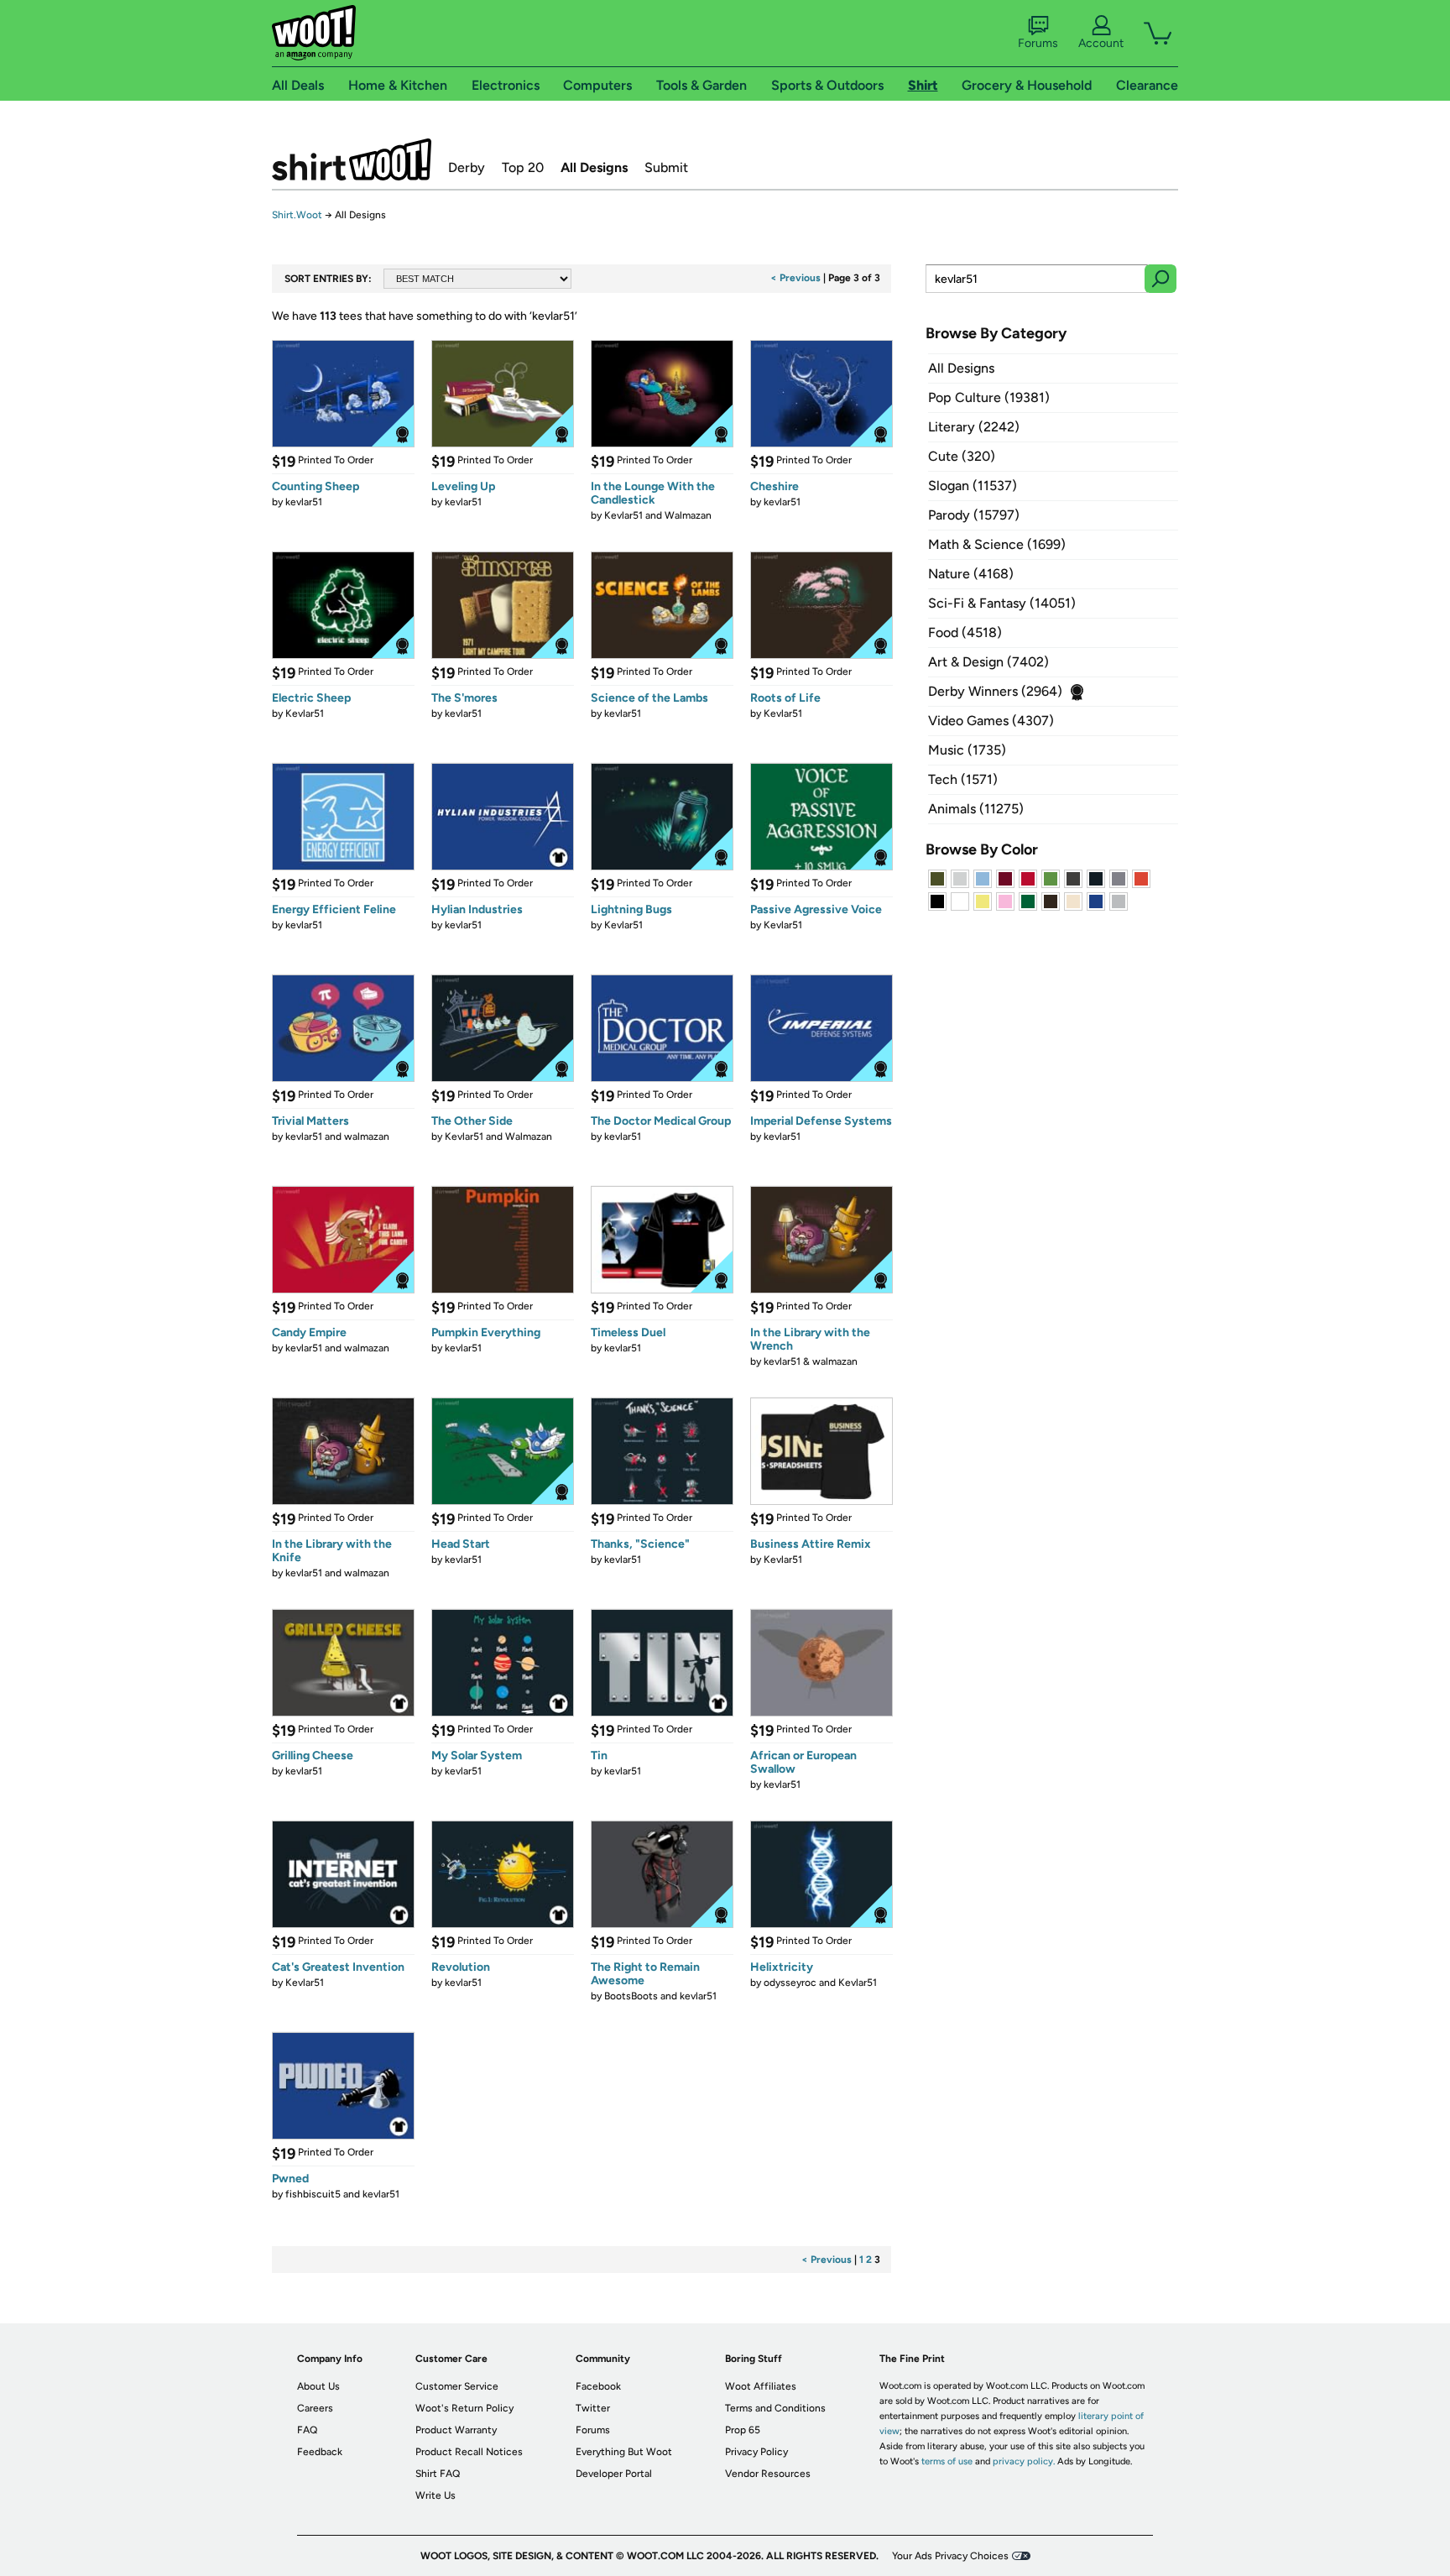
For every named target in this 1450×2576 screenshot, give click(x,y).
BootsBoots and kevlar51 (660, 1996)
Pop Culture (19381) (989, 397)
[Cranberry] (1005, 879)
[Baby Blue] (983, 879)
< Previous (795, 278)
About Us (318, 2386)
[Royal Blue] (1096, 901)
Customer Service (457, 2386)
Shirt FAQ (438, 2474)
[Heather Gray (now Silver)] (1119, 901)
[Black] (937, 901)
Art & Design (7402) (988, 662)
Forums (1038, 43)
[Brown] (1051, 901)
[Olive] (937, 879)
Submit (666, 167)
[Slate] (1119, 879)
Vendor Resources (768, 2474)
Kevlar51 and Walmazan (658, 515)
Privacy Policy (756, 2452)
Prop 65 (743, 2430)
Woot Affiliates (761, 2386)
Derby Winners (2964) (995, 691)
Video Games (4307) (991, 721)
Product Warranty (456, 2430)
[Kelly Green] (1028, 901)
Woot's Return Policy (464, 2408)
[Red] (1028, 879)
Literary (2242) (974, 427)
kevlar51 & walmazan (811, 1361)
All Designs (594, 167)
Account (1101, 43)
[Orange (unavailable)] (1141, 879)
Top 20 (523, 167)
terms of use (947, 2461)
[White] (960, 901)
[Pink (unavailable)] (1005, 901)
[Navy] (1096, 879)
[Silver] (960, 879)
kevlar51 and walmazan (337, 1136)
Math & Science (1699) (997, 544)
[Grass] (1051, 879)
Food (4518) (965, 632)
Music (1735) (967, 750)
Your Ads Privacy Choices (950, 2556)
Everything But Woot (624, 2452)
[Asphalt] (1073, 879)
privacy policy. (1024, 2461)
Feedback (320, 2452)
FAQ (307, 2430)
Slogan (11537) (973, 486)
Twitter (593, 2408)
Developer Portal (614, 2474)
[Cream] (1073, 901)
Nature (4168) (971, 574)
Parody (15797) (974, 515)
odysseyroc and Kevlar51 (820, 1983)
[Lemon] (983, 901)
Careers (315, 2408)
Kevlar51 (305, 713)
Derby (467, 167)
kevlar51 (304, 502)
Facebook (598, 2386)
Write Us (436, 2495)
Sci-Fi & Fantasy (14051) (1002, 603)
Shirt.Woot (352, 159)
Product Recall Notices (469, 2452)
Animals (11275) (976, 809)
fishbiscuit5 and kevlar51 (342, 2194)
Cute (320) (962, 456)
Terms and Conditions (775, 2408)
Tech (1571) (963, 779)
